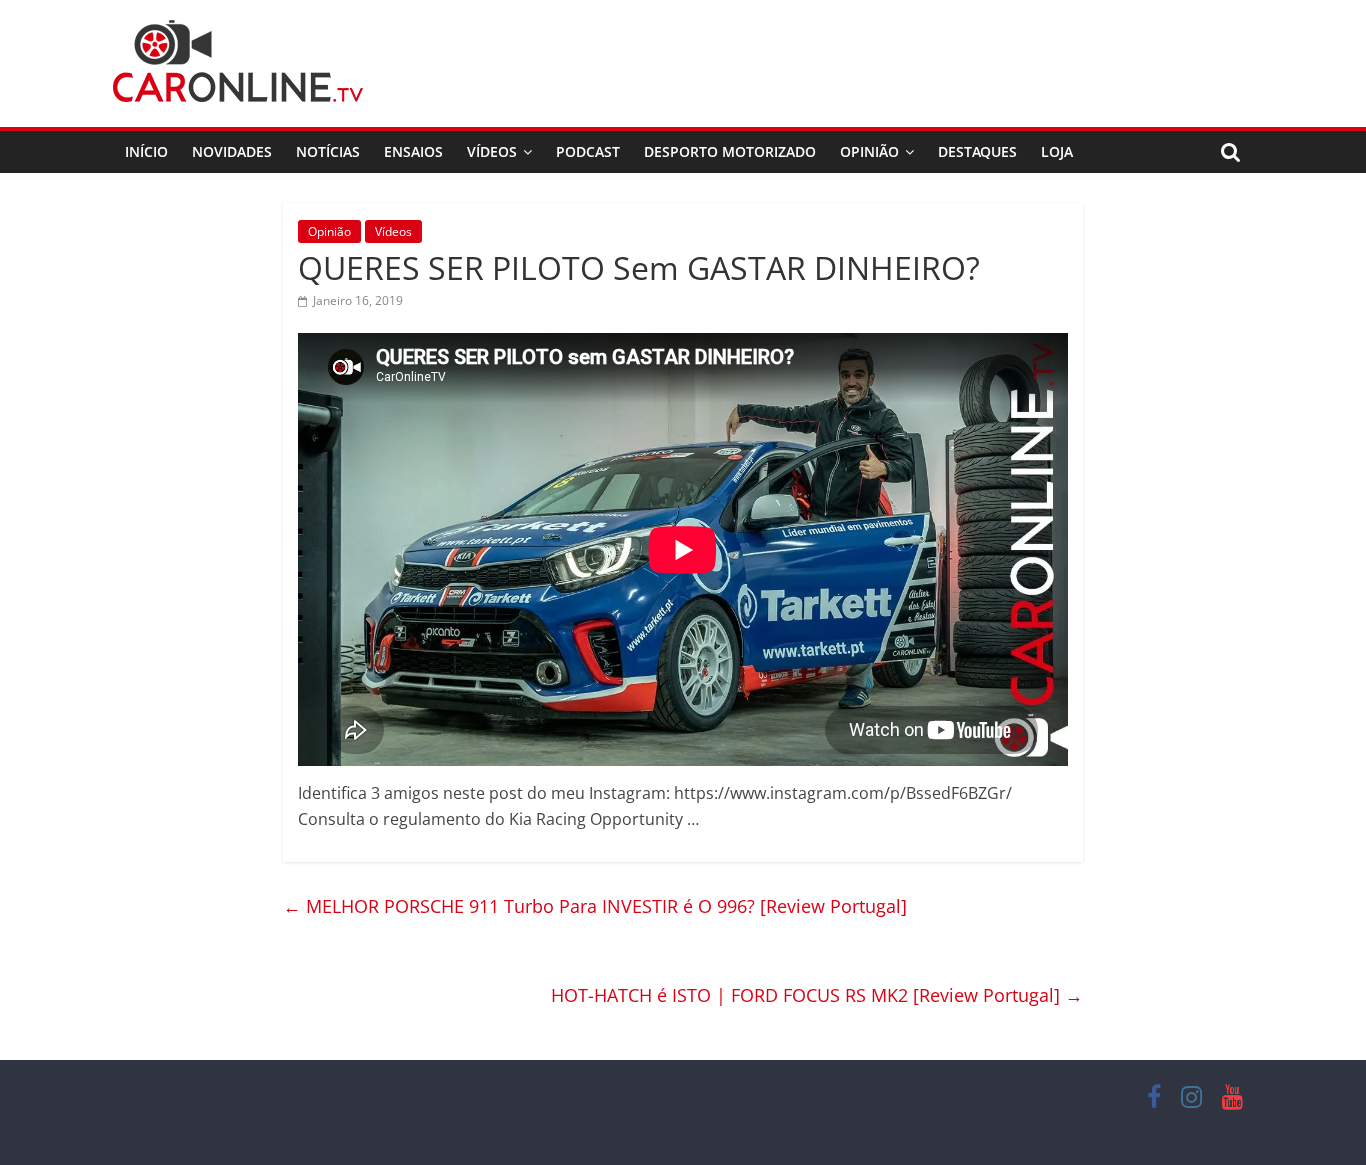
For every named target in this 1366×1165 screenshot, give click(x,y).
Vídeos (492, 151)
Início (146, 151)
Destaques (977, 151)
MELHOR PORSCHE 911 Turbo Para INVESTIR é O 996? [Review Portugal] (595, 906)
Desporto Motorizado (730, 151)
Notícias (328, 151)
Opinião (869, 151)
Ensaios (413, 151)
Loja (1057, 151)
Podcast (588, 151)
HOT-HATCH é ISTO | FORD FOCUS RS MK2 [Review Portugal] (817, 995)
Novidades (232, 151)
